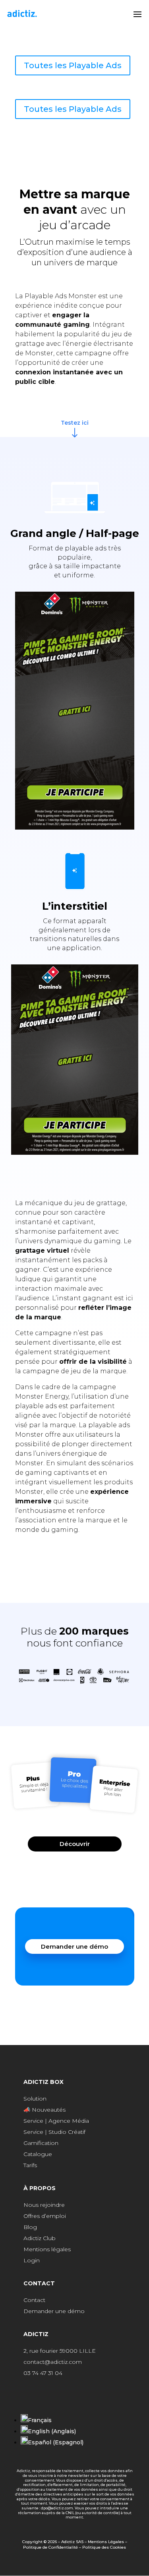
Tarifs (30, 2165)
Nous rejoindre (44, 2205)
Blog (30, 2227)
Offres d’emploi (45, 2216)
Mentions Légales (106, 2542)
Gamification (41, 2143)
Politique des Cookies (104, 2547)
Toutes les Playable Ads (73, 65)
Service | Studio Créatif (54, 2132)
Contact (34, 2300)
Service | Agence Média (56, 2121)
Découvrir (75, 1844)
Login (32, 2260)
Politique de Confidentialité (50, 2547)
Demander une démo (74, 1946)
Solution (35, 2099)
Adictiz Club (40, 2238)
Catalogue (38, 2154)
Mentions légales (47, 2249)
